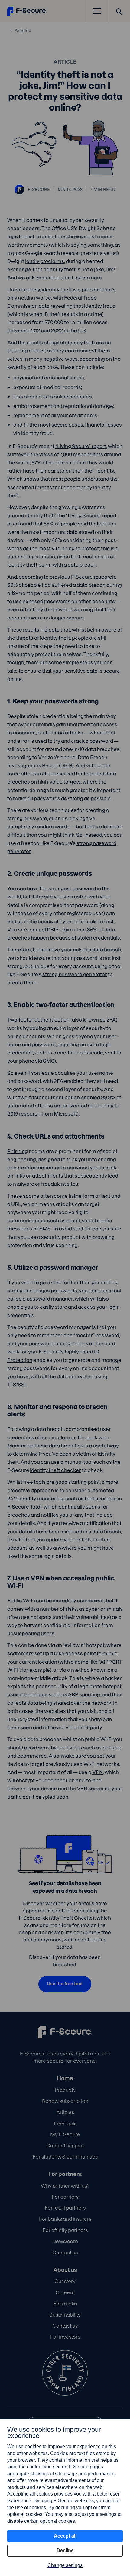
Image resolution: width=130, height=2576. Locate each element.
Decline (65, 2550)
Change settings (65, 2565)
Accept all (65, 2536)
